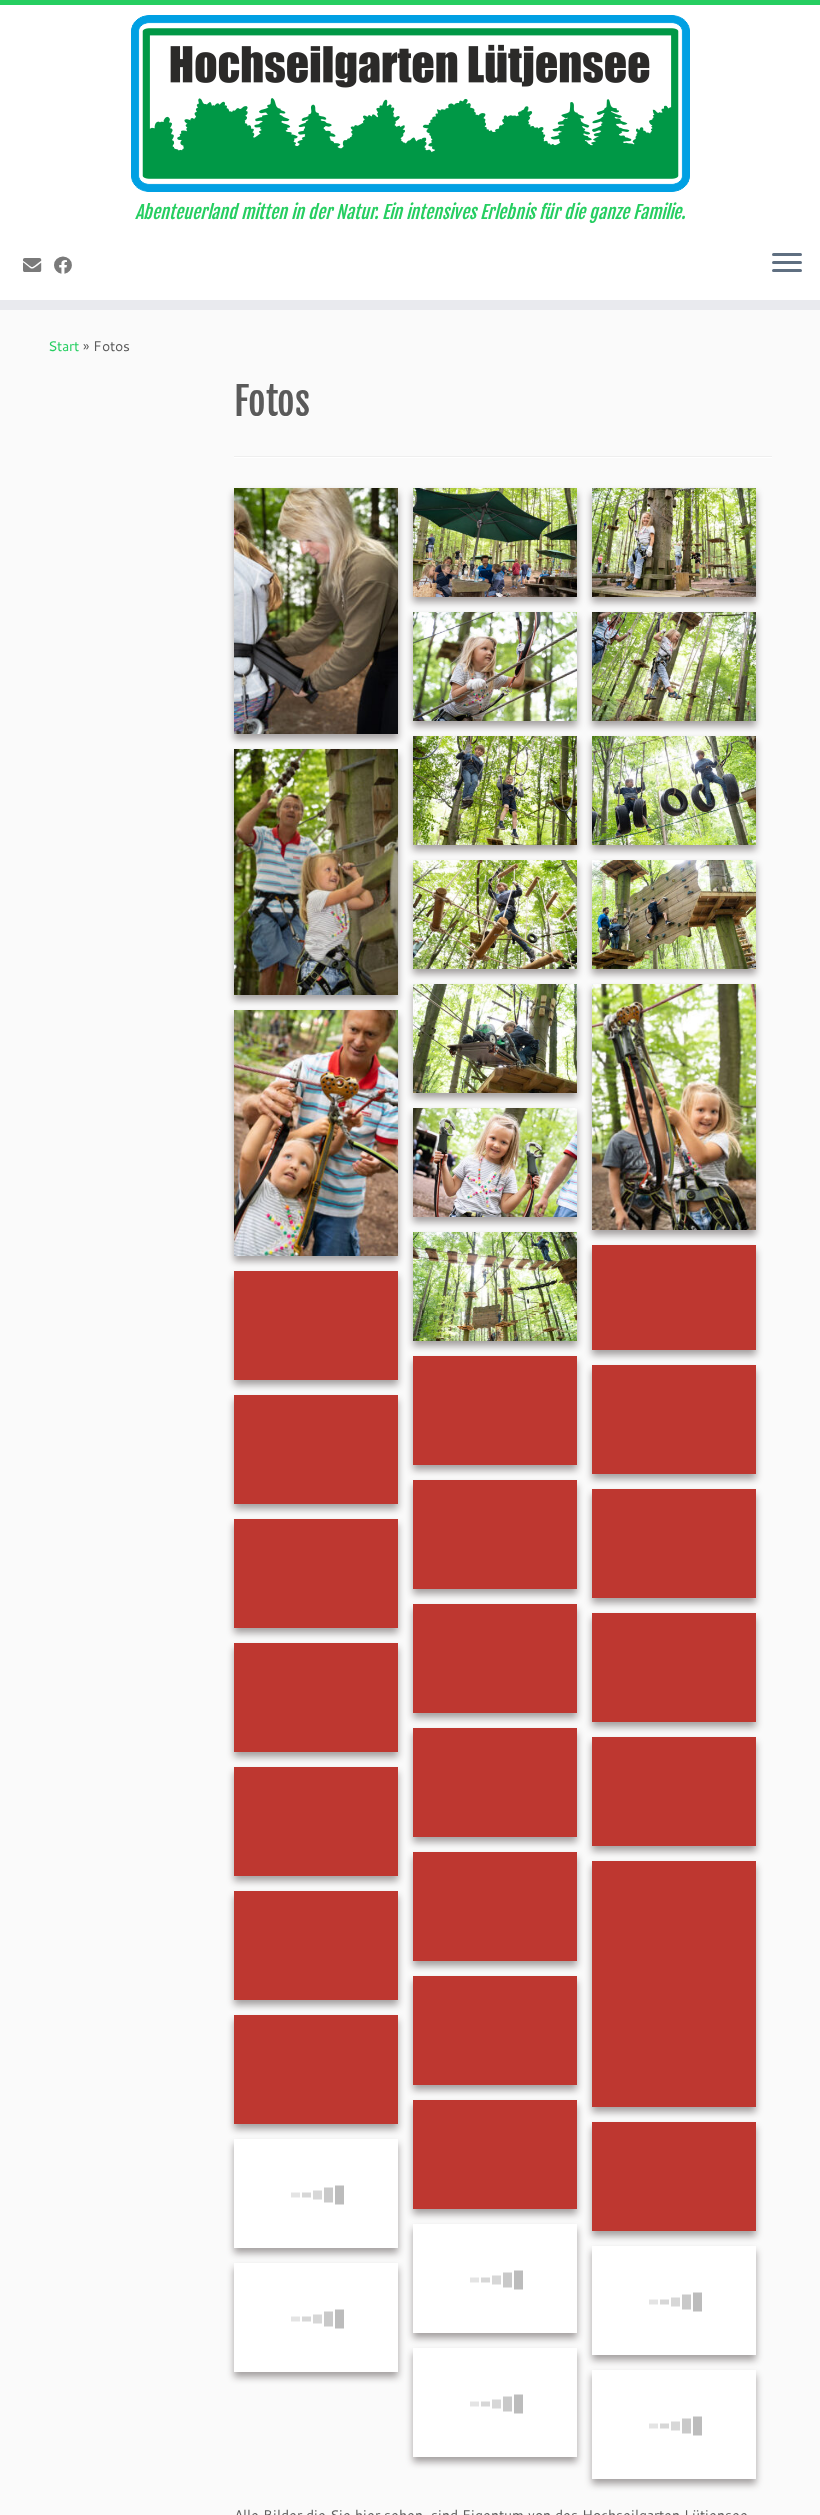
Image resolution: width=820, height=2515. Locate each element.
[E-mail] (38, 265)
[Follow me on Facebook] (69, 265)
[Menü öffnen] (787, 264)
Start (63, 346)
